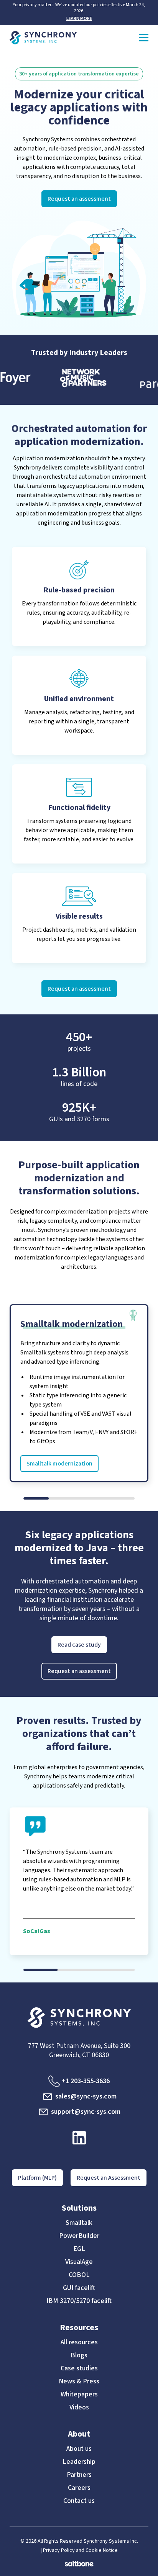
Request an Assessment (109, 2178)
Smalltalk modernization (59, 1464)
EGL (79, 2249)
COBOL (79, 2275)
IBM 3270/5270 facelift (79, 2301)
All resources (79, 2342)
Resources (79, 2327)
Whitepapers (79, 2394)
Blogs (79, 2355)
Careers (79, 2488)
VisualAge (79, 2262)
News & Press (79, 2381)
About (79, 2434)
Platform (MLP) (37, 2178)
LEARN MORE (79, 19)
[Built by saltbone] (79, 2560)
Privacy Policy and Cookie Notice (80, 2550)
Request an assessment (79, 199)
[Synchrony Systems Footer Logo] (79, 2018)
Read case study (79, 1645)
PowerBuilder (79, 2236)
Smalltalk (79, 2223)
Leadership (79, 2462)
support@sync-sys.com (86, 2112)
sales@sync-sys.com (86, 2096)
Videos (79, 2408)
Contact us (79, 2501)
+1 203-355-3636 (86, 2081)
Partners (79, 2475)
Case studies (79, 2368)
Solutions (79, 2208)
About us (79, 2449)
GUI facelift (79, 2288)
